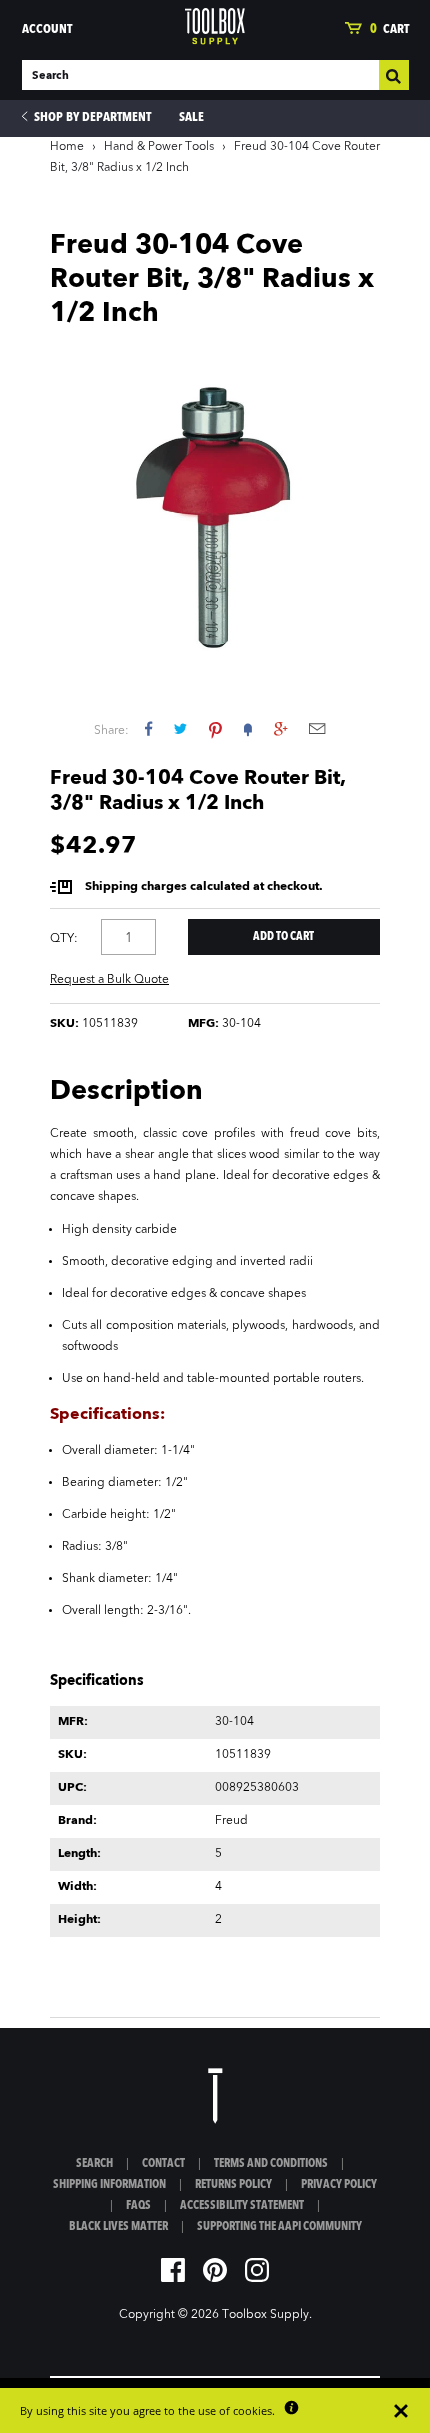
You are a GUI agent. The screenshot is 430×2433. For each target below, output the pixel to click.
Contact (163, 2164)
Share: (111, 731)
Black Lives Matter (118, 2227)
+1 (280, 728)
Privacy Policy (339, 2185)
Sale (191, 117)
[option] (215, 510)
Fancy (248, 728)
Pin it (215, 728)
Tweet (180, 728)
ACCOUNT (47, 29)
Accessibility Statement (242, 2206)
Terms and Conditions (271, 2164)
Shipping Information (109, 2185)
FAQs (138, 2206)
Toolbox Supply (265, 2315)
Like (148, 728)
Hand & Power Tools (159, 147)
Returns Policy (233, 2185)
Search (94, 2164)
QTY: (64, 939)
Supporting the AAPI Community (279, 2227)
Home (67, 147)
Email (317, 728)
